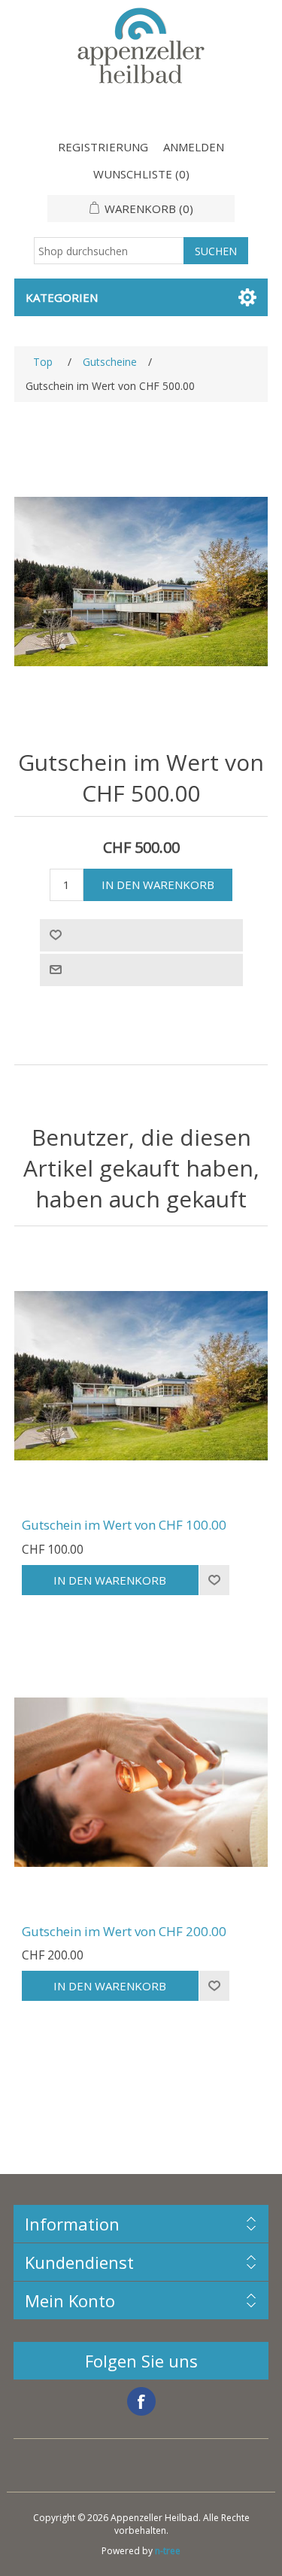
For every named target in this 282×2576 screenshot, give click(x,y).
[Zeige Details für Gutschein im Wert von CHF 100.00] (141, 1376)
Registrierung (103, 147)
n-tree (168, 2551)
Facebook (141, 2401)
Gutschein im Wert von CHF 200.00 (124, 1932)
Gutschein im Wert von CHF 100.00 (124, 1525)
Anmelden (194, 147)
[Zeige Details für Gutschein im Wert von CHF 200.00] (141, 1783)
